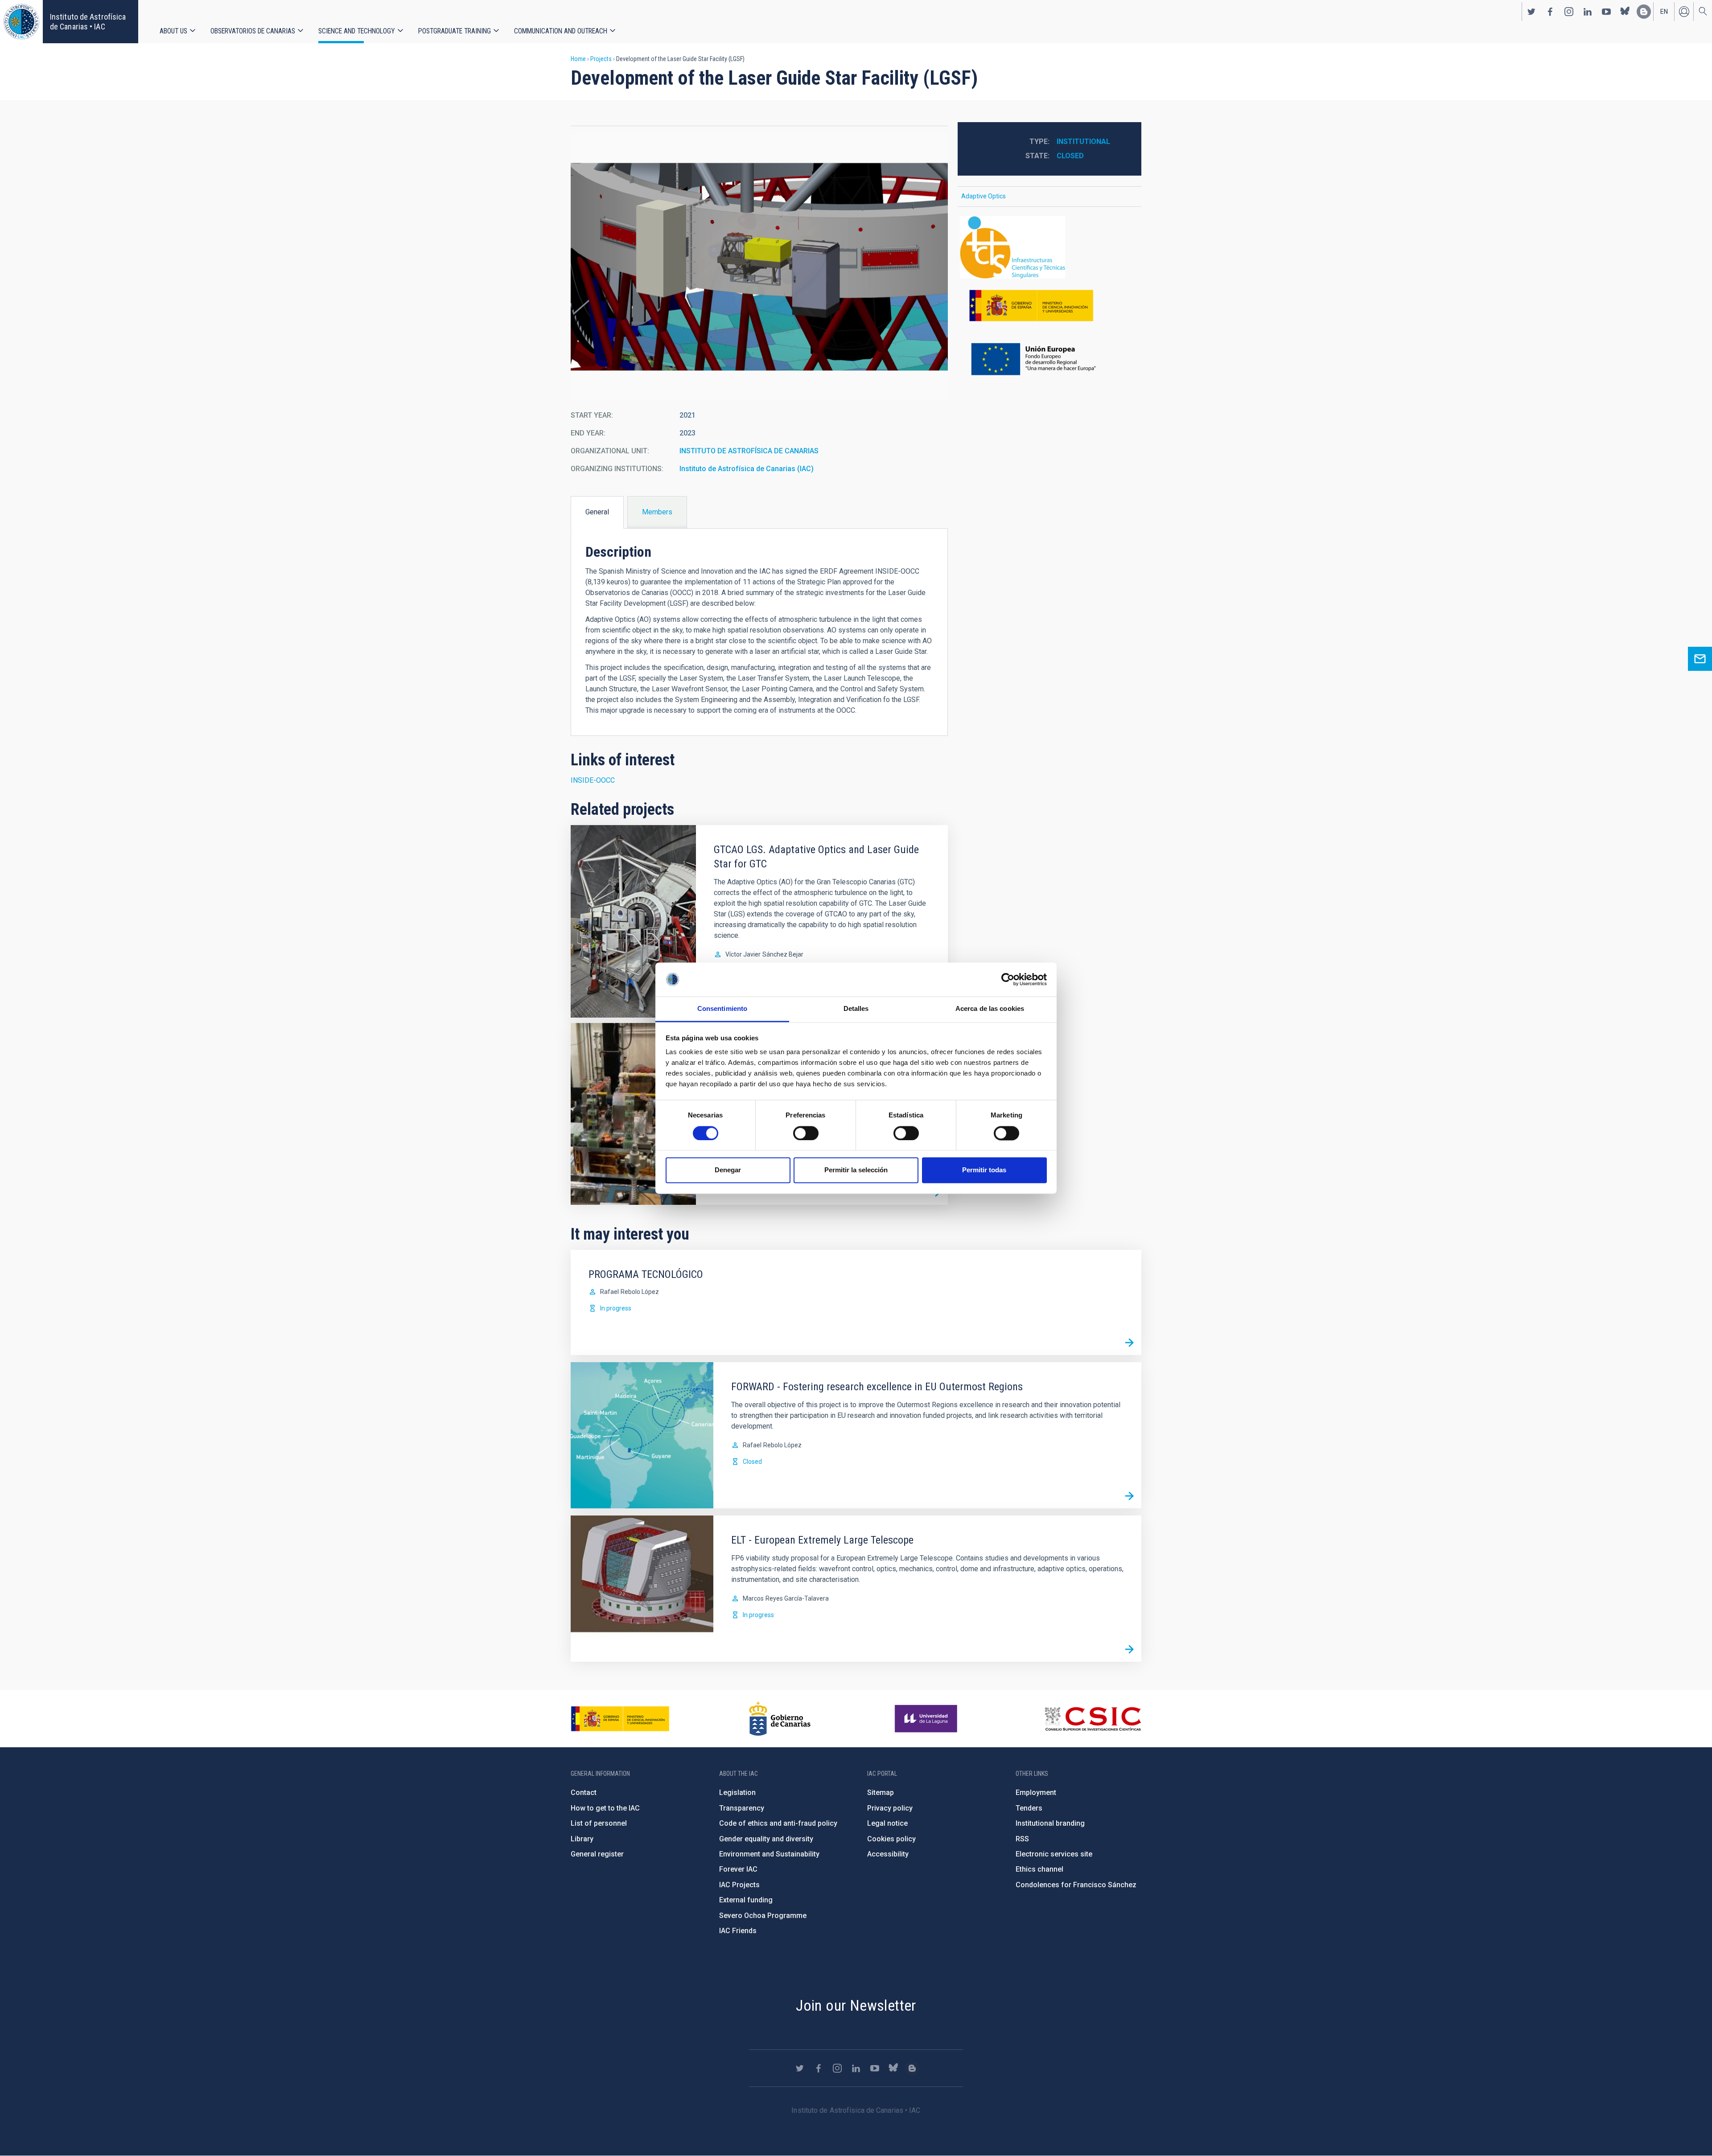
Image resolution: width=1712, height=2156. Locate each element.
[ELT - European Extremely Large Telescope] (1129, 1650)
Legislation (737, 1793)
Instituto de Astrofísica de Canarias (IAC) (747, 469)
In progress (616, 1308)
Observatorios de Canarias (253, 31)
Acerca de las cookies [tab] (990, 1009)
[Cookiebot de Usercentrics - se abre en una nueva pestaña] (1008, 979)
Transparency (742, 1808)
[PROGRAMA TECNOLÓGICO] (1129, 1343)
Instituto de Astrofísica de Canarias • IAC (88, 22)
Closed (1070, 156)
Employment (1036, 1793)
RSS (1022, 1839)
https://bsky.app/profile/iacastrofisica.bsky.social (1625, 12)
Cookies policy (891, 1839)
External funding (746, 1900)
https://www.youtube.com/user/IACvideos (1606, 12)
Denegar (728, 1170)
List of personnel (599, 1823)
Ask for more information (1700, 659)
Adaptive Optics (984, 196)
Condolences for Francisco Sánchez (1076, 1885)
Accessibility (888, 1854)
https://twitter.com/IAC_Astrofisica (1531, 12)
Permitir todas (984, 1170)
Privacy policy (890, 1808)
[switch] (806, 1133)
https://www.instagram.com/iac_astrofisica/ (1569, 12)
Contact (584, 1793)
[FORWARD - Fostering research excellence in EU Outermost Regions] (1129, 1496)
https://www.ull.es (927, 1719)
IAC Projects (739, 1885)
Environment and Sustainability (769, 1854)
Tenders (1029, 1808)
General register (597, 1854)
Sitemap (881, 1793)
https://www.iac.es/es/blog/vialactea (1644, 12)
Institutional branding (1050, 1823)
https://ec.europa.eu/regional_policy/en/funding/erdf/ (1049, 360)
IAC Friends (738, 1931)
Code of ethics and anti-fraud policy (778, 1823)
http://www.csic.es (1093, 1719)
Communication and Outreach (561, 31)
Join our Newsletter (856, 2005)
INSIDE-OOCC (593, 780)
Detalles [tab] (856, 1009)
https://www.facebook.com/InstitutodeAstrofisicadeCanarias (1550, 12)
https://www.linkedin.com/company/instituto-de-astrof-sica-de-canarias (1588, 12)
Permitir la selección (856, 1170)
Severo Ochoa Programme (763, 1916)
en (1664, 12)
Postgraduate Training (455, 31)
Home (578, 59)
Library (582, 1839)
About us (173, 31)
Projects (601, 59)
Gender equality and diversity (766, 1839)
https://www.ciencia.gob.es (620, 1719)
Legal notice (887, 1823)
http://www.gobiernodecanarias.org (780, 1719)
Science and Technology (357, 31)
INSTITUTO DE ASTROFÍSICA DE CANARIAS (749, 451)
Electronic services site (1054, 1854)
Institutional (1083, 142)
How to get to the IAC (605, 1808)
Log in (1684, 12)
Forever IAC (738, 1869)
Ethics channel (1039, 1869)
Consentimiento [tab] (722, 1009)
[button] (759, 267)
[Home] (21, 22)
